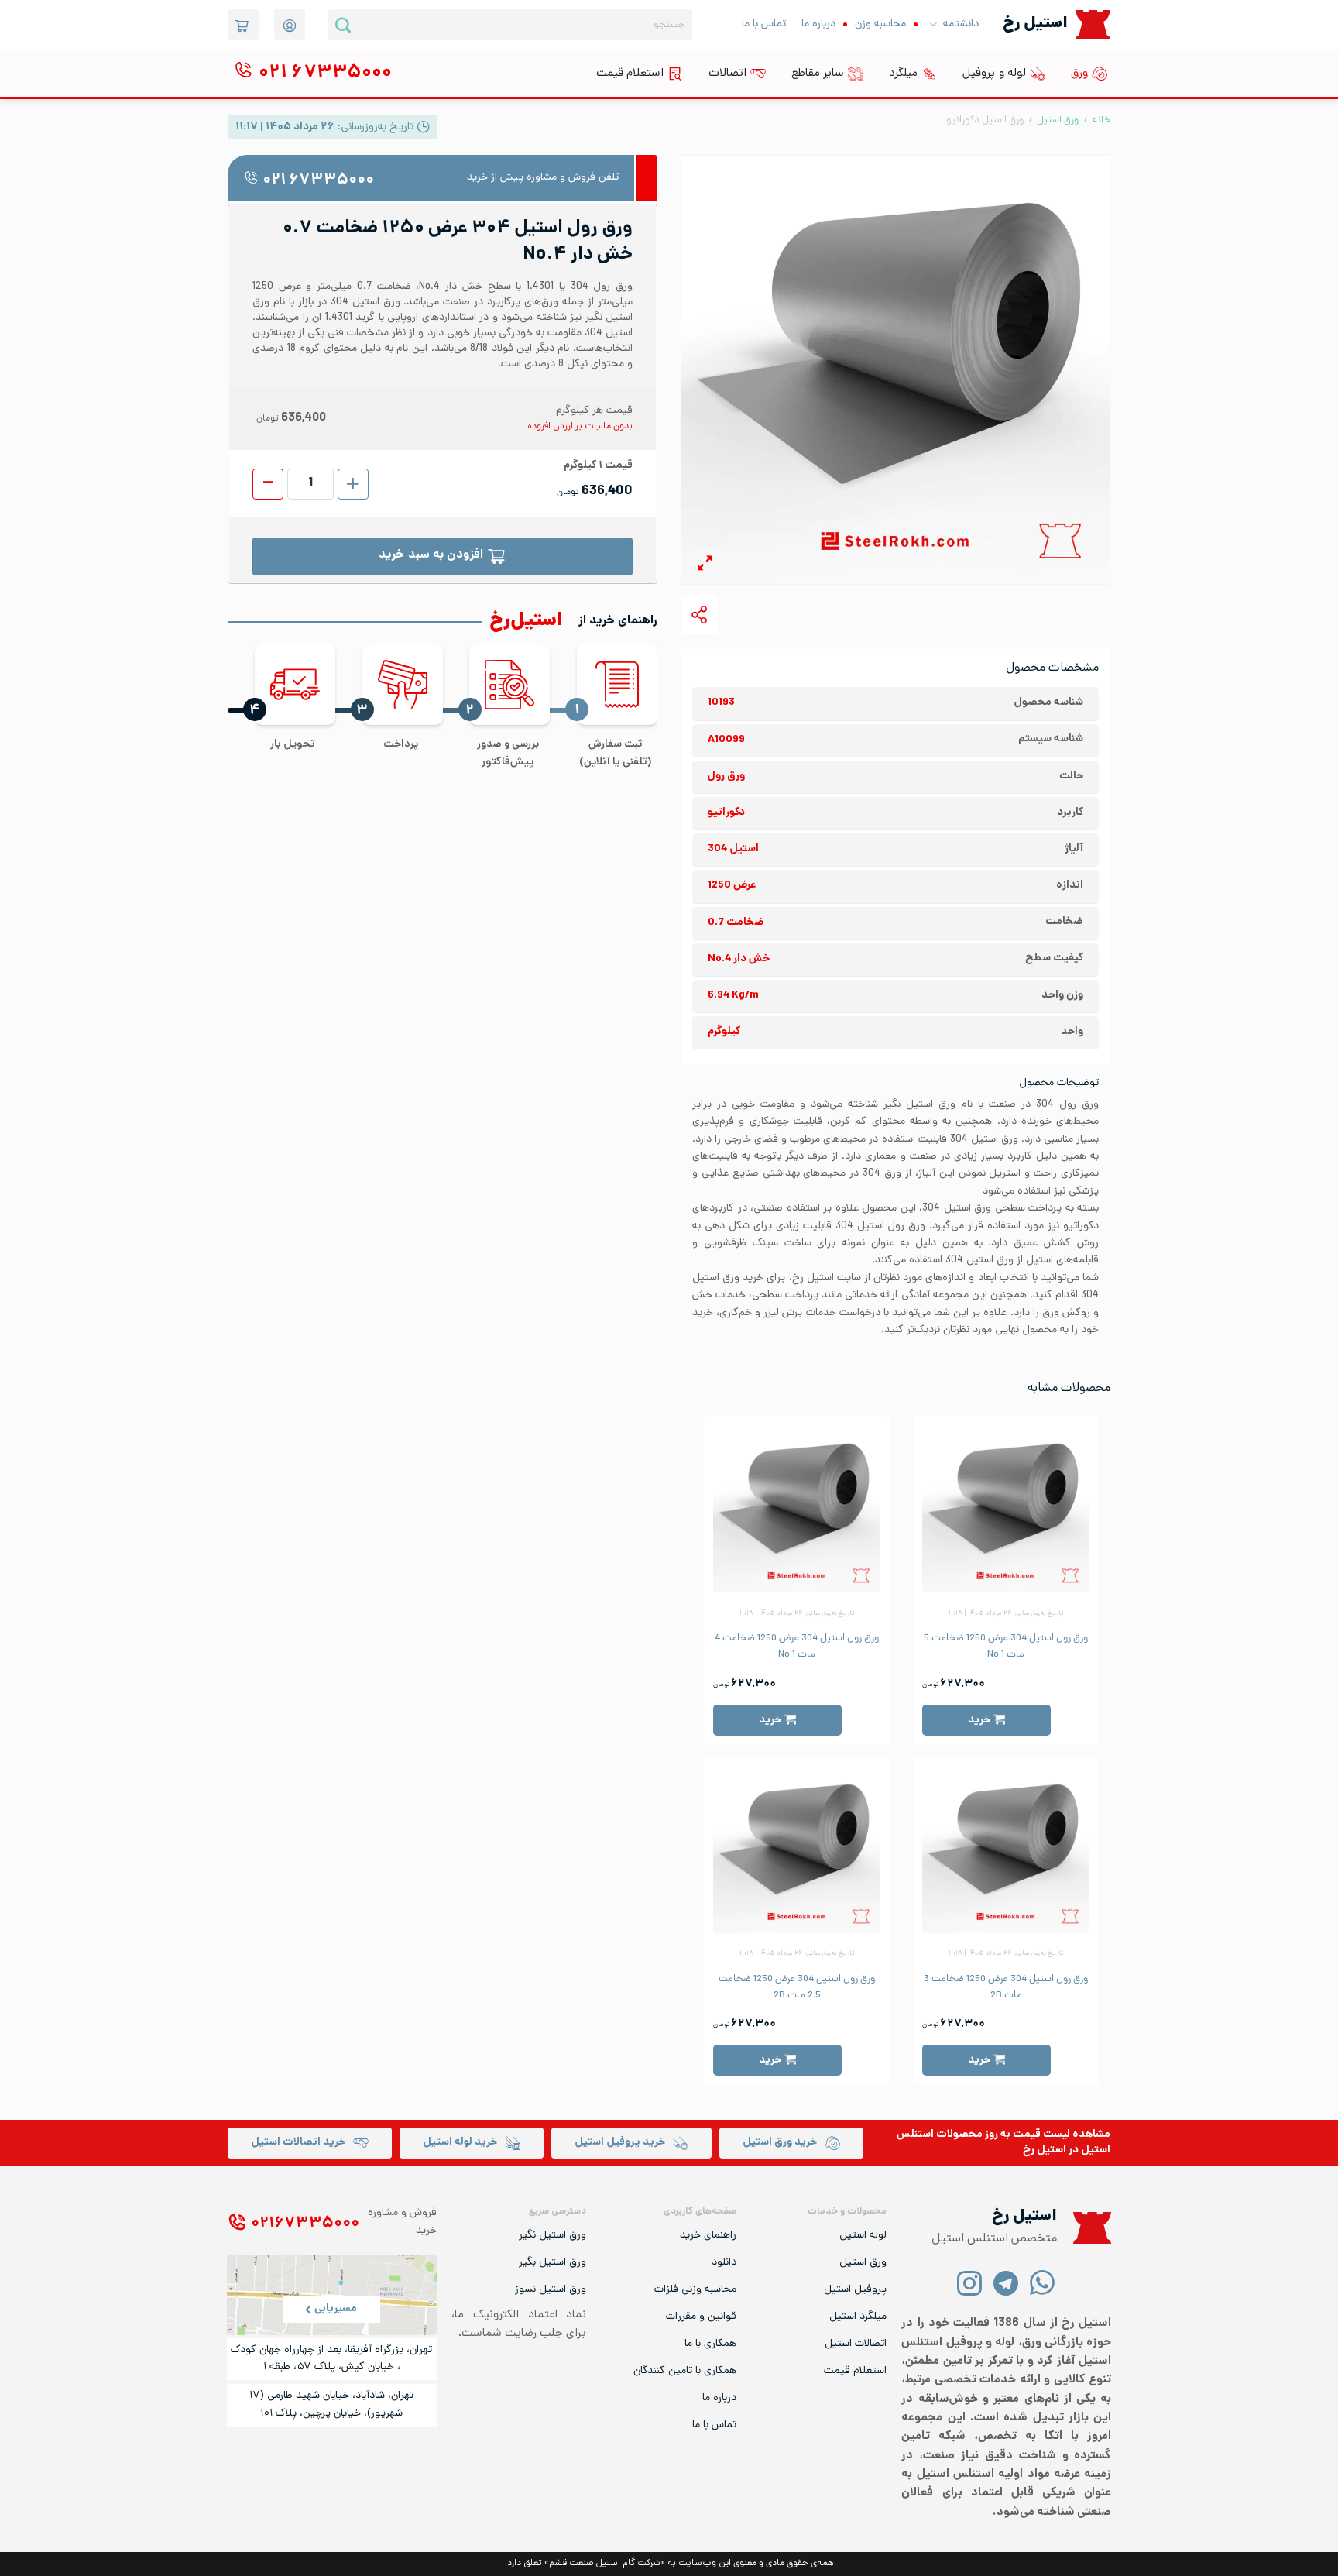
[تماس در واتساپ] (1043, 2282)
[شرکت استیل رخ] (1088, 2228)
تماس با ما (764, 24)
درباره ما (818, 24)
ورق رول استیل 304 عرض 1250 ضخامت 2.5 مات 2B (797, 1987)
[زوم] (705, 566)
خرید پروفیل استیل (620, 2143)
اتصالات (727, 74)
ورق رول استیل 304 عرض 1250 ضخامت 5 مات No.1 (1006, 1647)
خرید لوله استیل (460, 2143)
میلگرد (903, 74)
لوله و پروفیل (994, 74)
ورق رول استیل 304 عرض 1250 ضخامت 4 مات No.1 (797, 1647)
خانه (1101, 120)
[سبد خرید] (243, 25)
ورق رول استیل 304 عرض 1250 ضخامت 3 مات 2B (1006, 1987)
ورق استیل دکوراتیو (985, 120)
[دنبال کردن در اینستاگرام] (970, 2282)
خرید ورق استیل (780, 2143)
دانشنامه (961, 24)
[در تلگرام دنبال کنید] (1006, 2282)
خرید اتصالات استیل (298, 2143)
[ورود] (290, 25)
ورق (1079, 74)
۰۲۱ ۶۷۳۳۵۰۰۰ (318, 181)
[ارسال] (343, 25)
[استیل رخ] (1093, 24)
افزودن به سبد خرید (431, 556)
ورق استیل (1058, 120)
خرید (979, 1720)
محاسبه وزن (880, 24)
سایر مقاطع (818, 74)
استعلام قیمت (630, 74)
